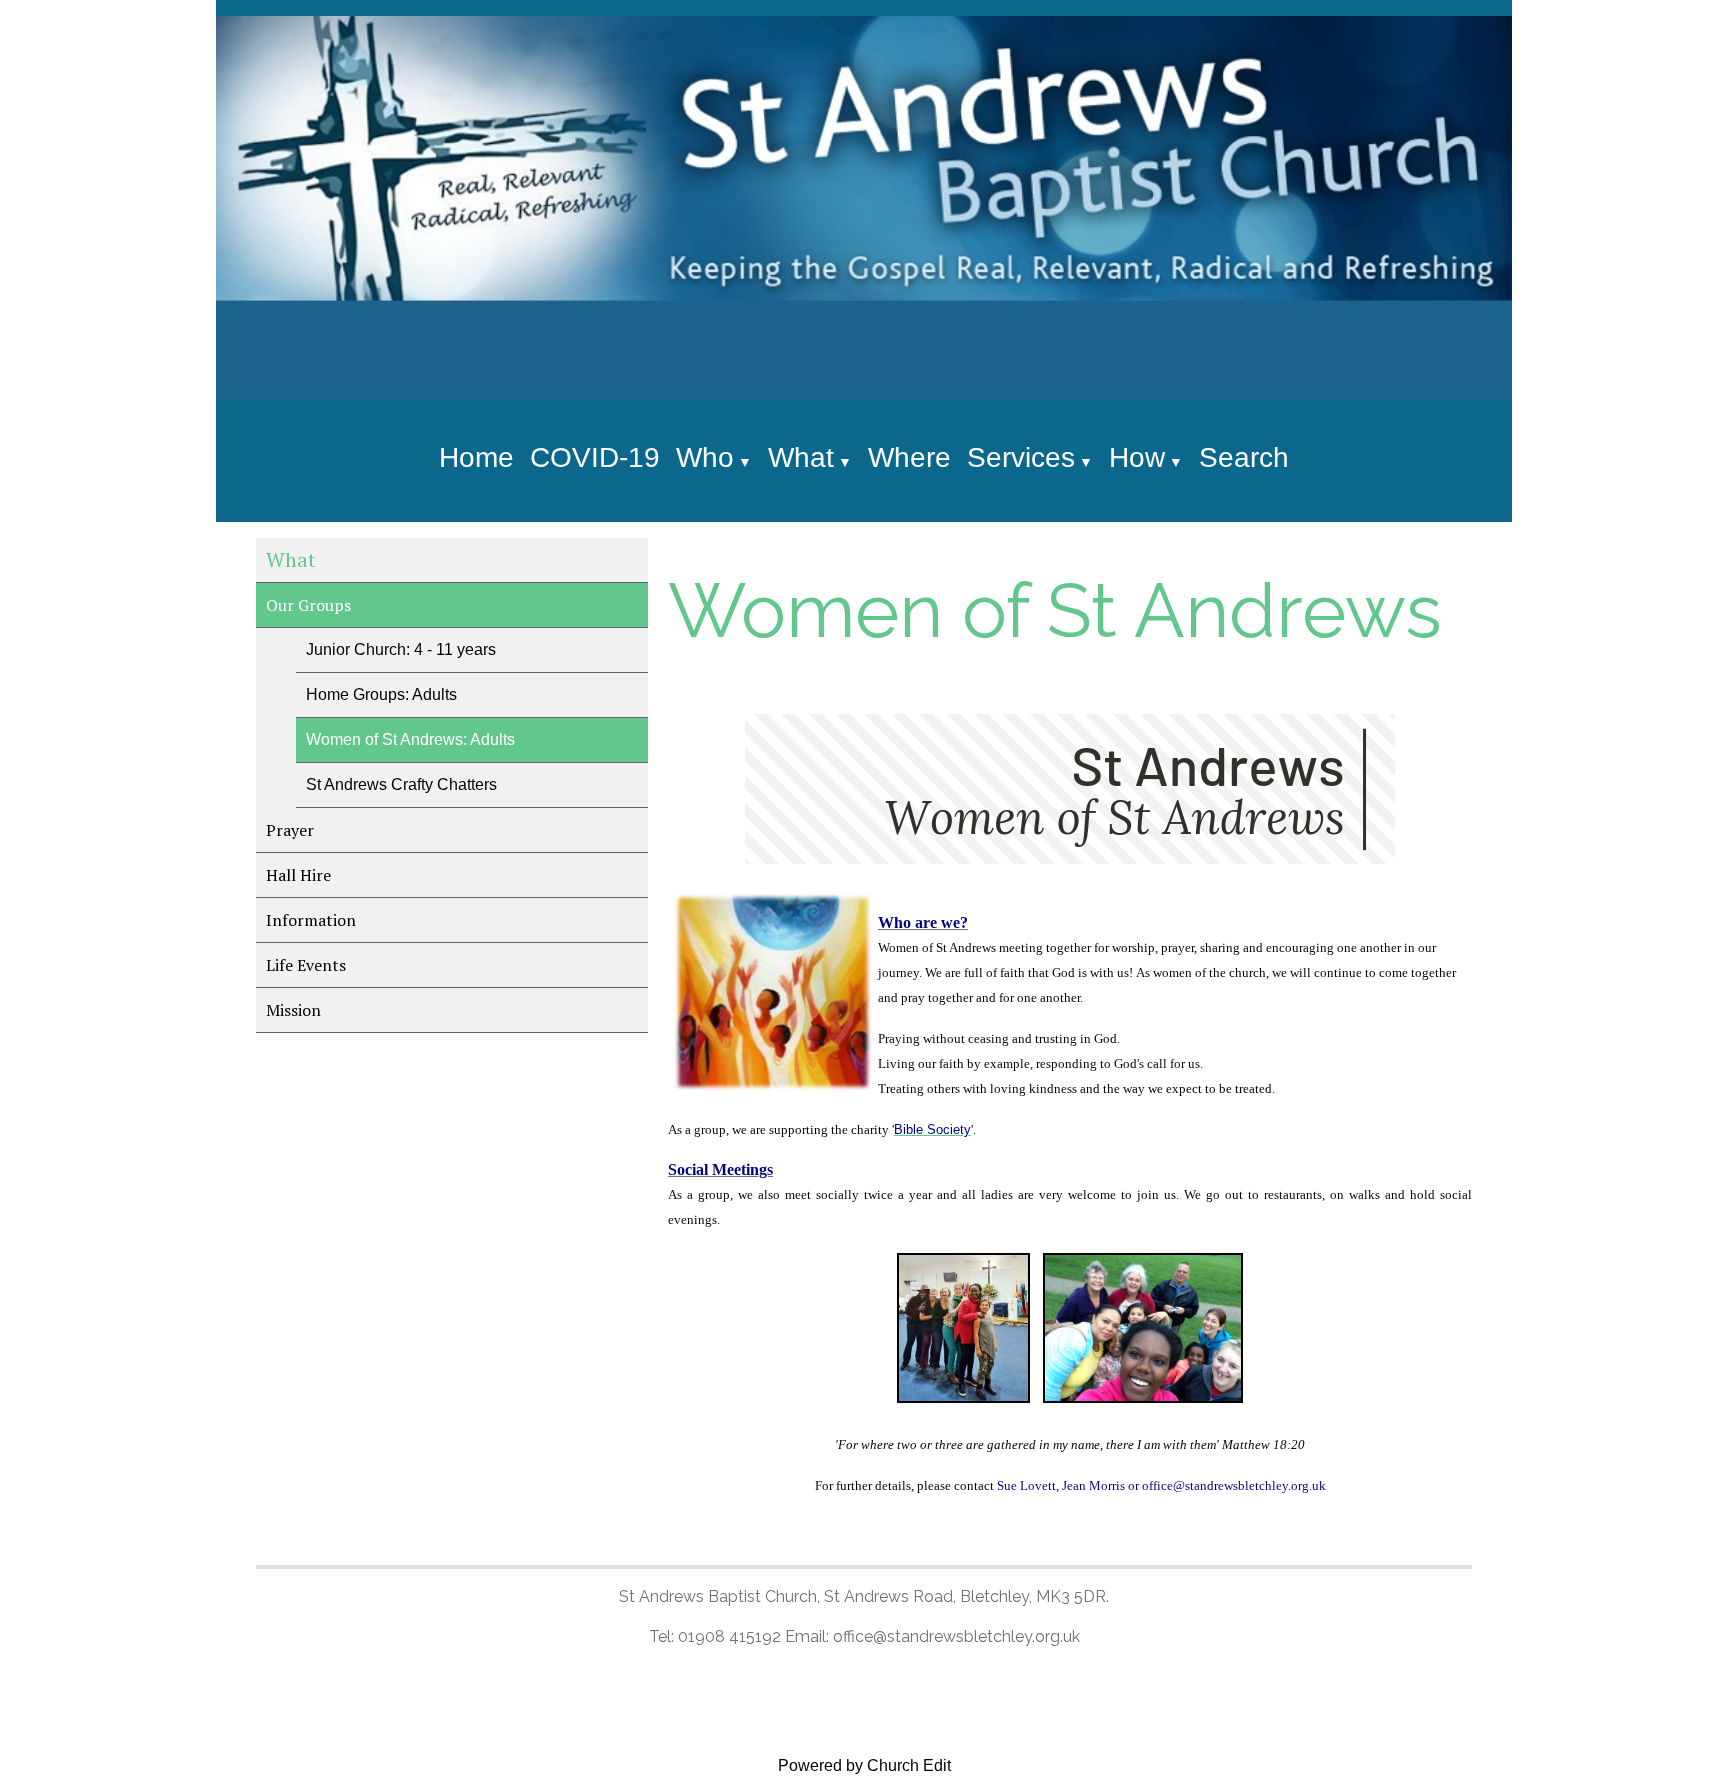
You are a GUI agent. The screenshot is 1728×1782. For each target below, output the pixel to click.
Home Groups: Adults (381, 694)
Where (909, 457)
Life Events (306, 965)
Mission (293, 1010)
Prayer (290, 830)
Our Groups (308, 605)
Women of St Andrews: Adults (410, 739)
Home (476, 457)
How (1137, 457)
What (801, 457)
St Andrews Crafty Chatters (401, 784)
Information (311, 920)
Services (1021, 457)
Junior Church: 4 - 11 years (401, 649)
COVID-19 (595, 457)
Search (1244, 457)
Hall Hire (298, 875)
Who (705, 457)
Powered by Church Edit (864, 1765)
